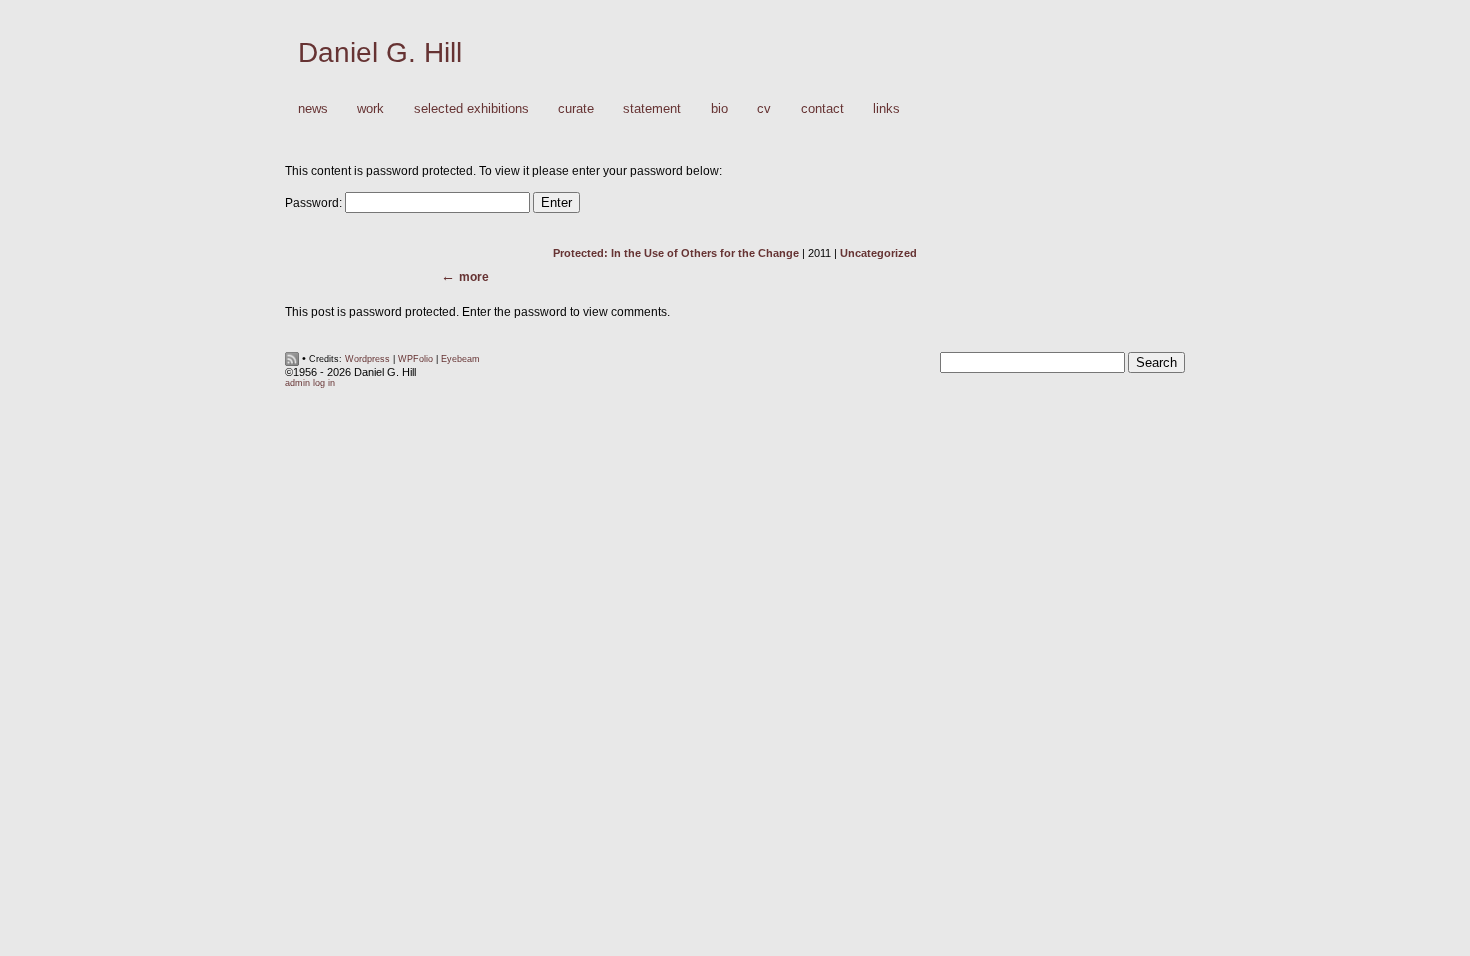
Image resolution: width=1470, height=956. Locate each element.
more (474, 277)
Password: (315, 203)
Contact (822, 108)
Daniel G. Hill (380, 52)
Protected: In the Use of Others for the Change (676, 253)
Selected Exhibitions (471, 108)
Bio (719, 108)
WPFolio (415, 359)
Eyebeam (460, 359)
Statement (652, 108)
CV (764, 108)
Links (886, 108)
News (313, 108)
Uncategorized (878, 253)
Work (364, 109)
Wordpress (367, 359)
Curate (576, 108)
